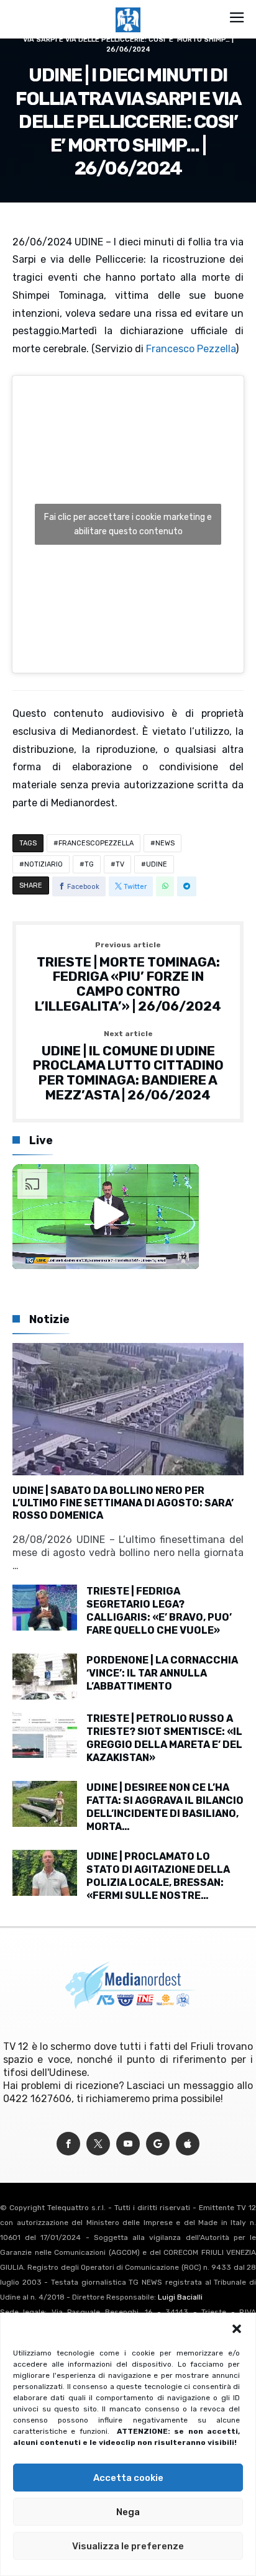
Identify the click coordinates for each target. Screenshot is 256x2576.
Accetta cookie (128, 2478)
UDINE (157, 864)
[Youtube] (128, 2144)
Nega (128, 2512)
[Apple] (188, 2144)
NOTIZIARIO (43, 864)
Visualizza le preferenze (128, 2546)
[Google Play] (158, 2144)
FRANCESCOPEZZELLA (96, 843)
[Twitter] (98, 2144)
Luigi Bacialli (180, 2297)
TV (120, 864)
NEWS (165, 843)
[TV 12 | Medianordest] (128, 7)
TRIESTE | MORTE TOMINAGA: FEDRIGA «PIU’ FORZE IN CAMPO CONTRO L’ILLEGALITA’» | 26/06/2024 (128, 977)
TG (89, 864)
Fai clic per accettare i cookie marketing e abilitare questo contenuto (128, 524)
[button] (237, 2329)
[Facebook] (68, 2144)
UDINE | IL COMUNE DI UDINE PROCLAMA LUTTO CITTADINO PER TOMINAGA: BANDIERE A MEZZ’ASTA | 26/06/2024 (128, 1066)
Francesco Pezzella (191, 349)
